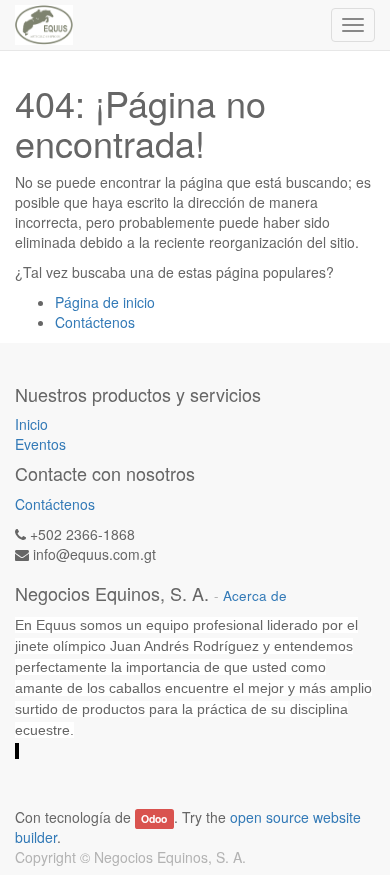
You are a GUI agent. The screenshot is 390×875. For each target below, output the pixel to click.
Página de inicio (105, 302)
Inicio (31, 424)
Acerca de (255, 595)
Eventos (40, 444)
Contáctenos (95, 322)
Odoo (154, 818)
